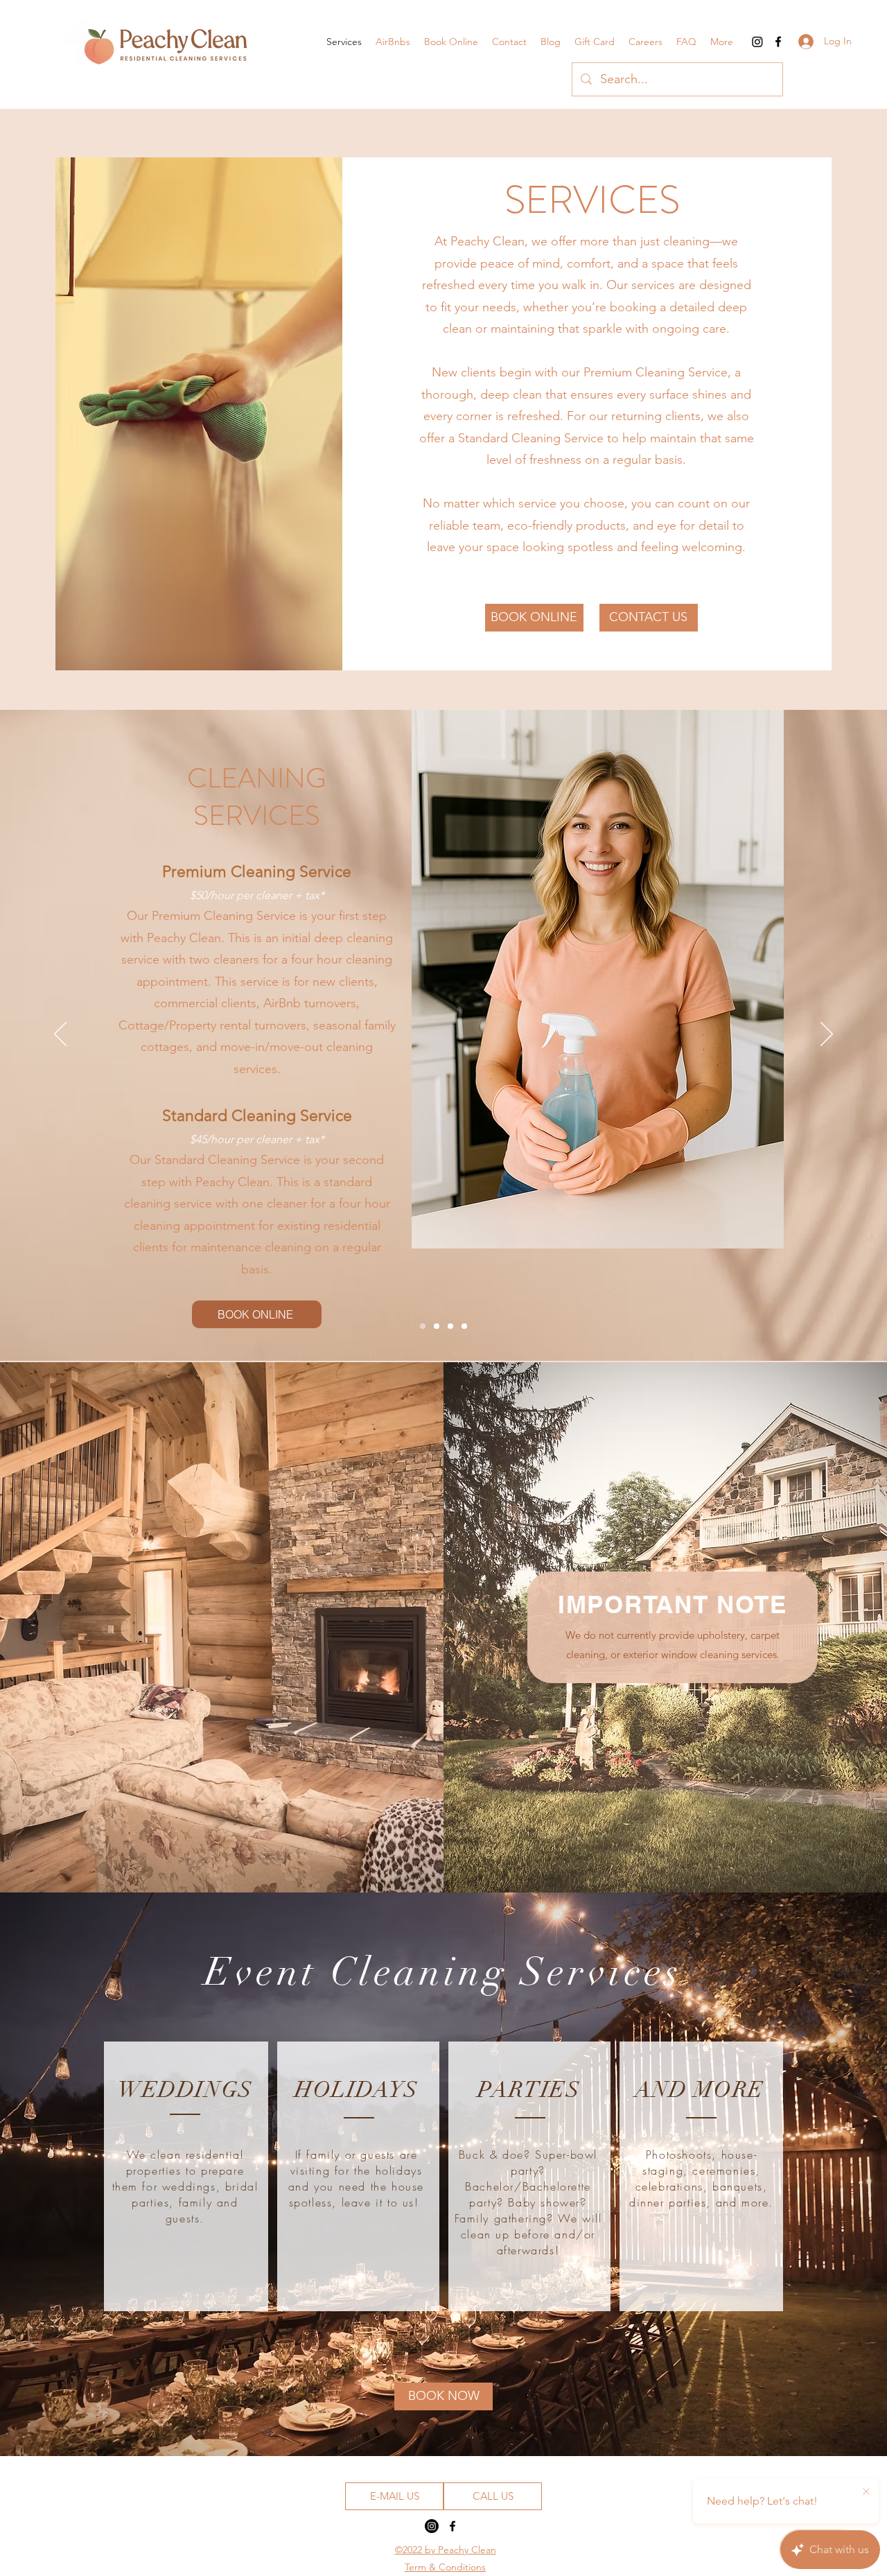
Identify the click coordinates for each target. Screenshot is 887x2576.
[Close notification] (866, 2492)
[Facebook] (778, 42)
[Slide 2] (437, 1326)
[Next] (827, 1035)
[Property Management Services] (464, 1326)
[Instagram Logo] (757, 42)
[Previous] (60, 1035)
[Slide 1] (423, 1326)
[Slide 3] (450, 1326)
